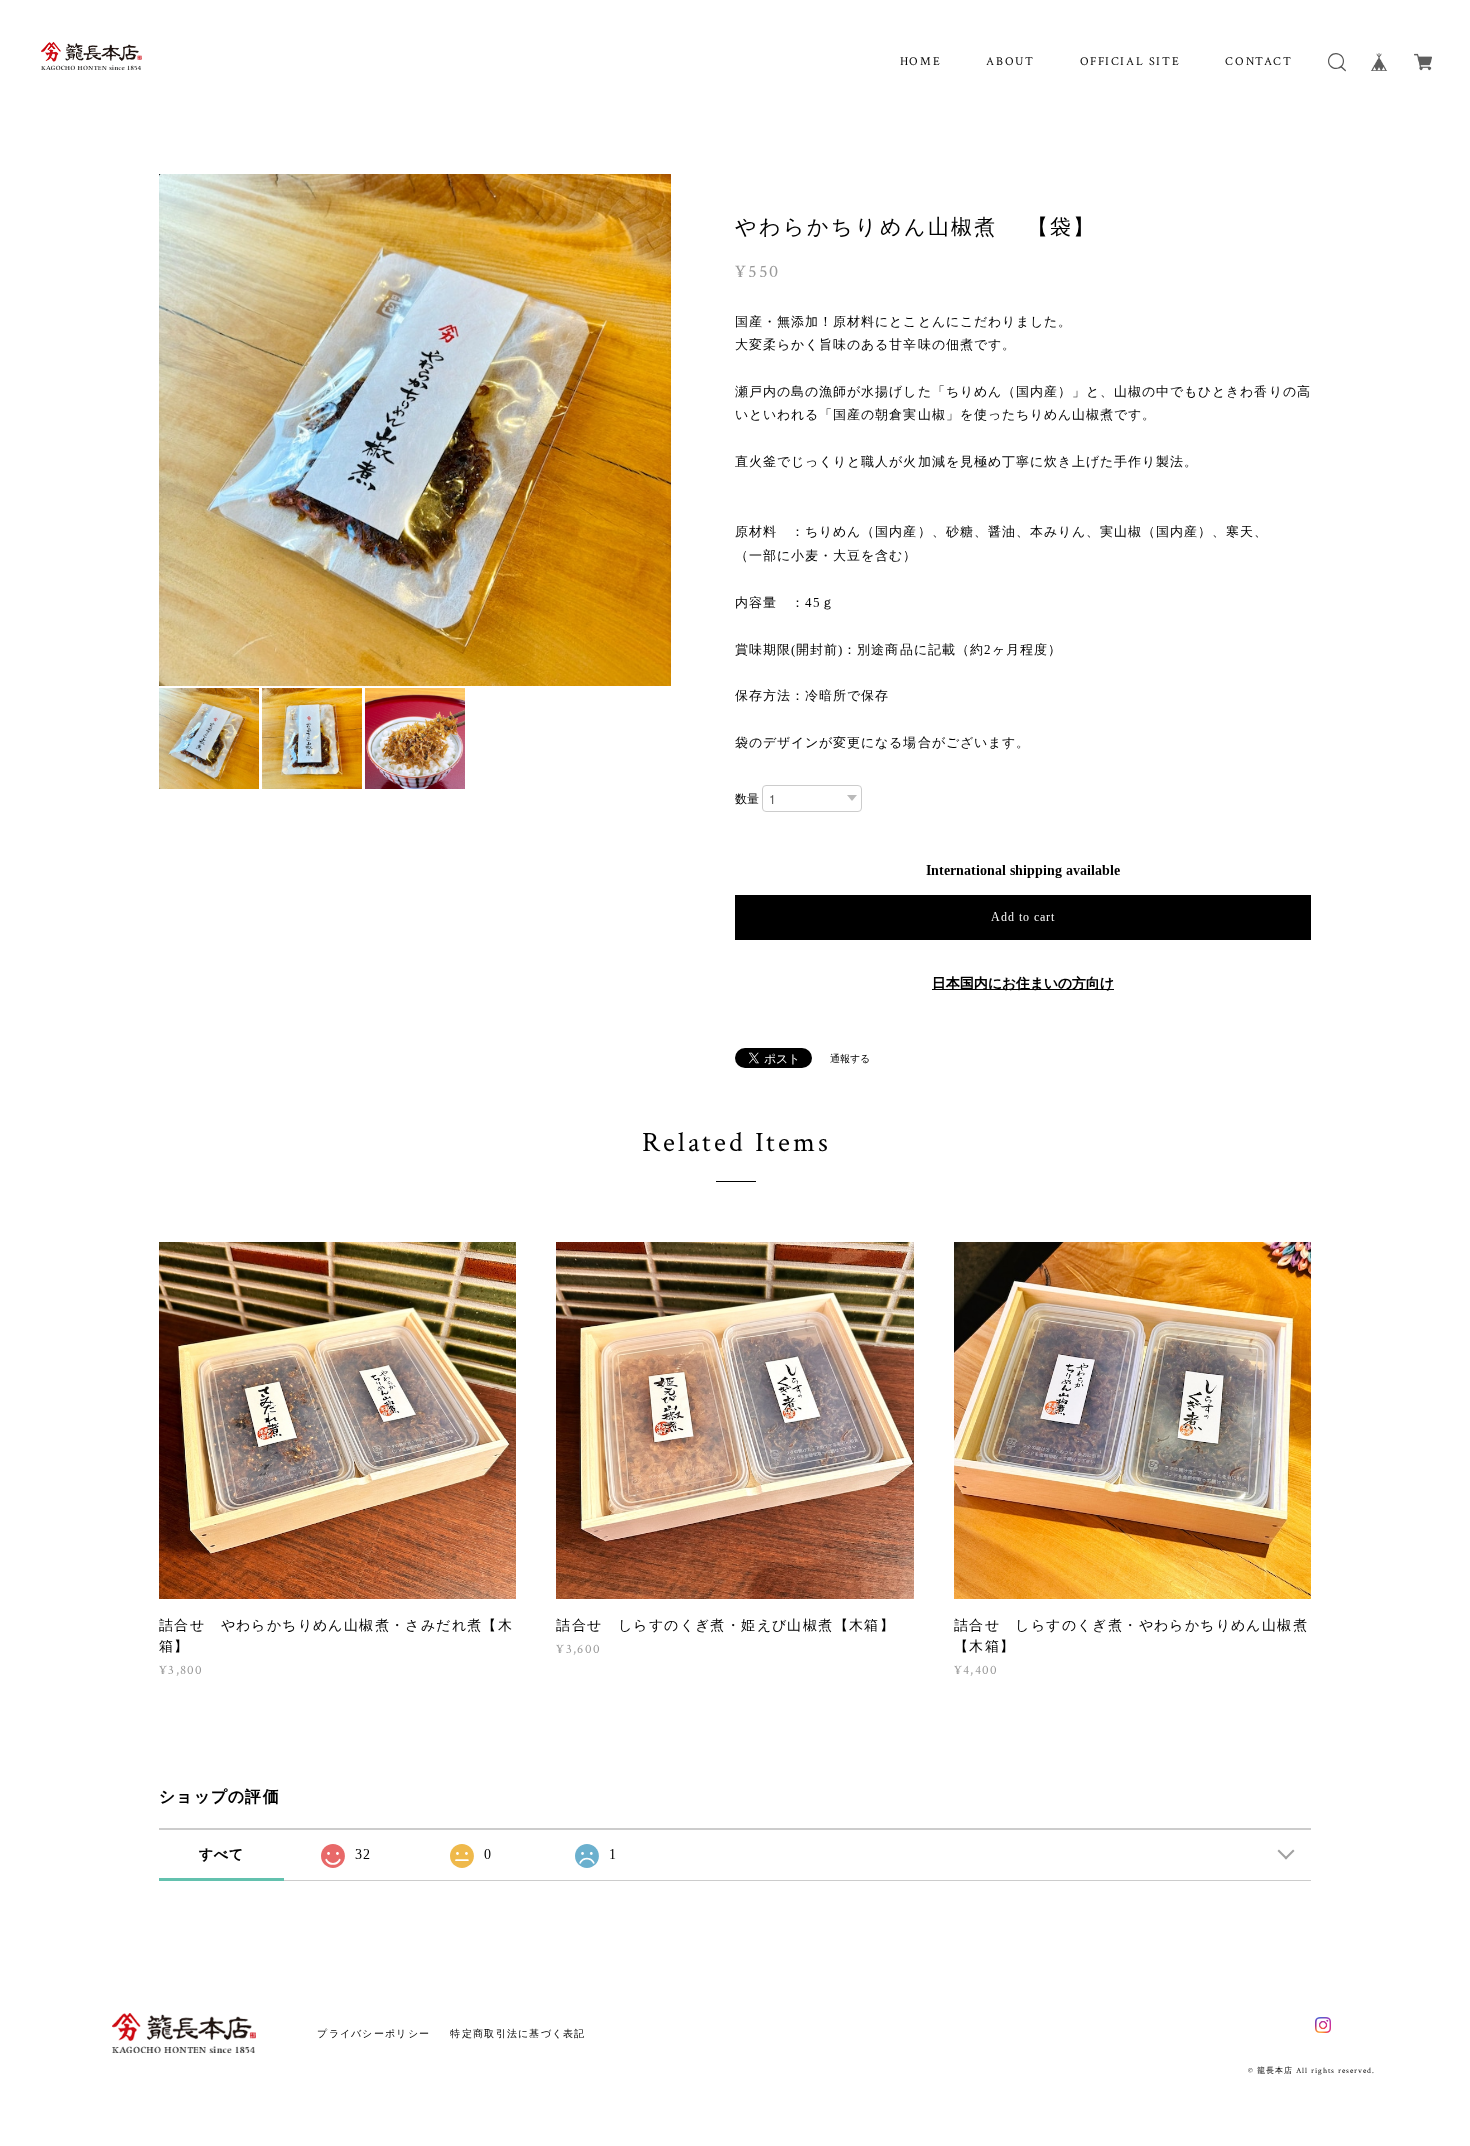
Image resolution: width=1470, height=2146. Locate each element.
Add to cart (1023, 917)
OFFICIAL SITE (1130, 61)
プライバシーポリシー (373, 2033)
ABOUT (1010, 61)
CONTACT (1258, 61)
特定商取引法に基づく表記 (517, 2033)
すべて (222, 1854)
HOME (920, 61)
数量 (747, 799)
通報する (850, 1058)
